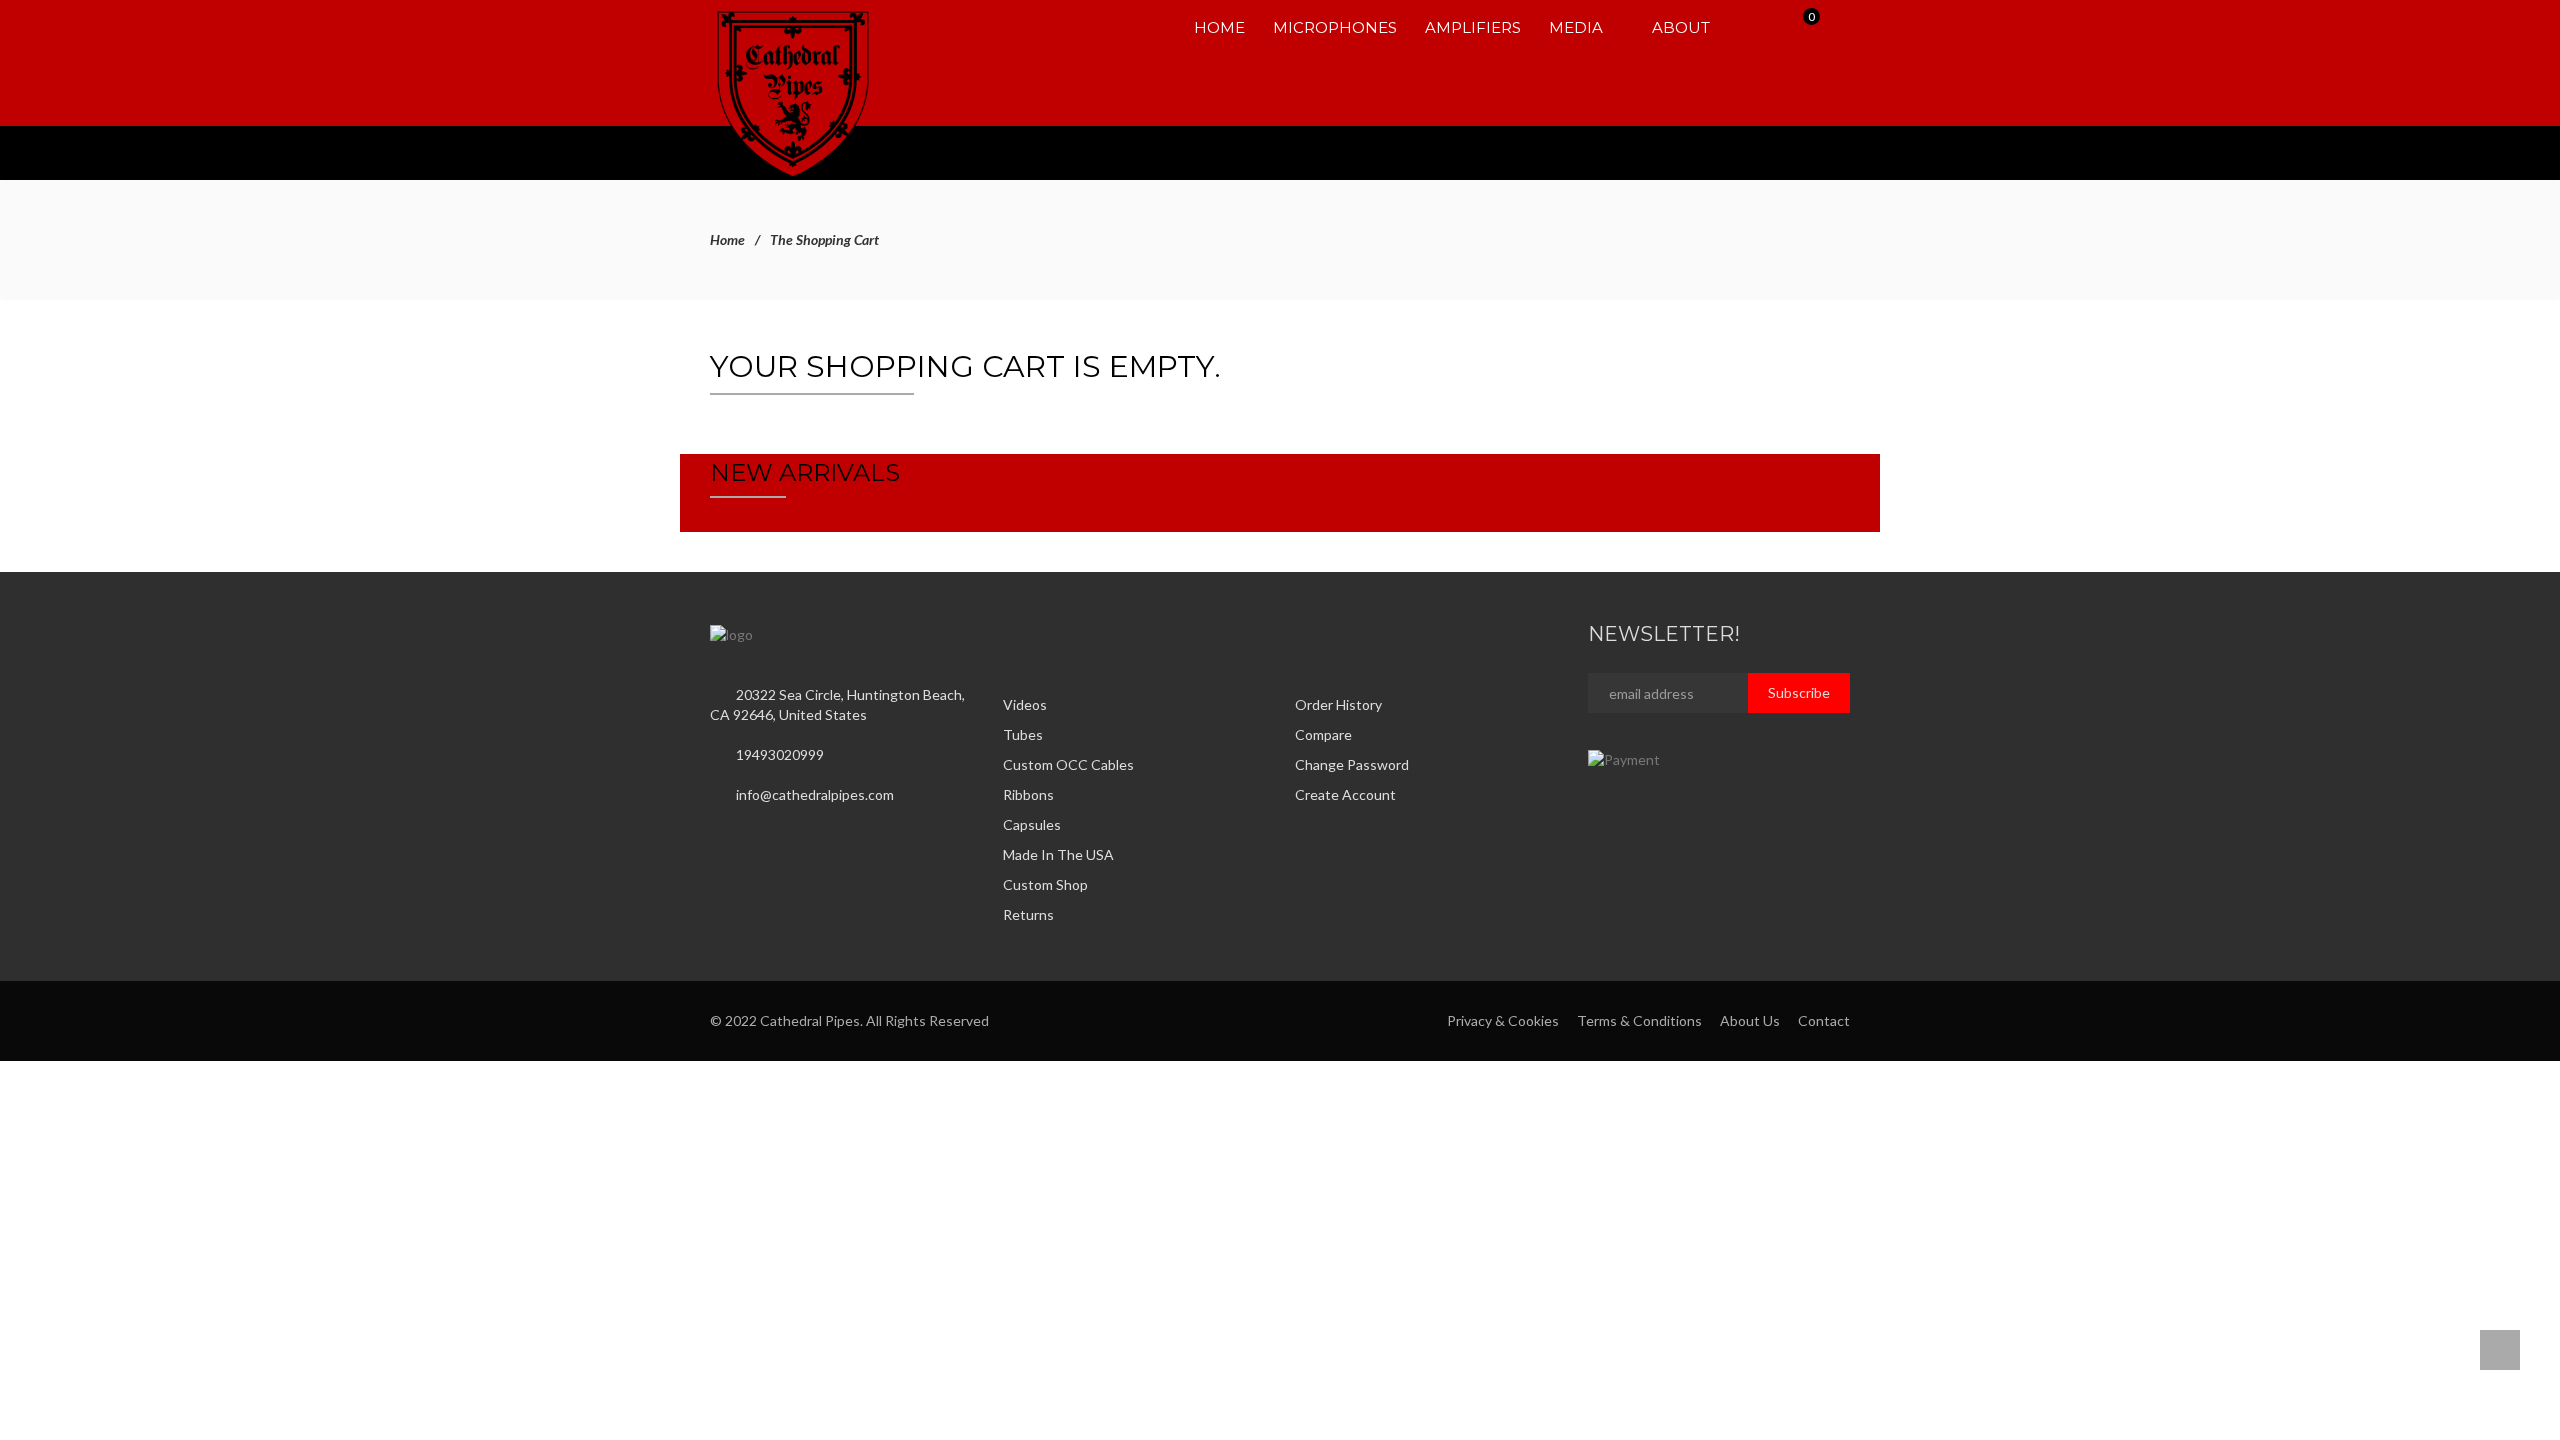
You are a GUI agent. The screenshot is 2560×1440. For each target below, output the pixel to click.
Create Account (1345, 794)
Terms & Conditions (1639, 1020)
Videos (1025, 704)
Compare (1323, 734)
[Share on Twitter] (1032, 633)
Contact (1824, 1020)
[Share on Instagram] (1055, 633)
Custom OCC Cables (1068, 764)
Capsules (1032, 824)
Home (727, 239)
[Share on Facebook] (1009, 633)
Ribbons (1028, 794)
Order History (1338, 704)
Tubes (1023, 734)
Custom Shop (1045, 884)
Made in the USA (1058, 854)
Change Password (1352, 764)
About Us (1750, 1020)
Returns (1028, 914)
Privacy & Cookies (1503, 1020)
